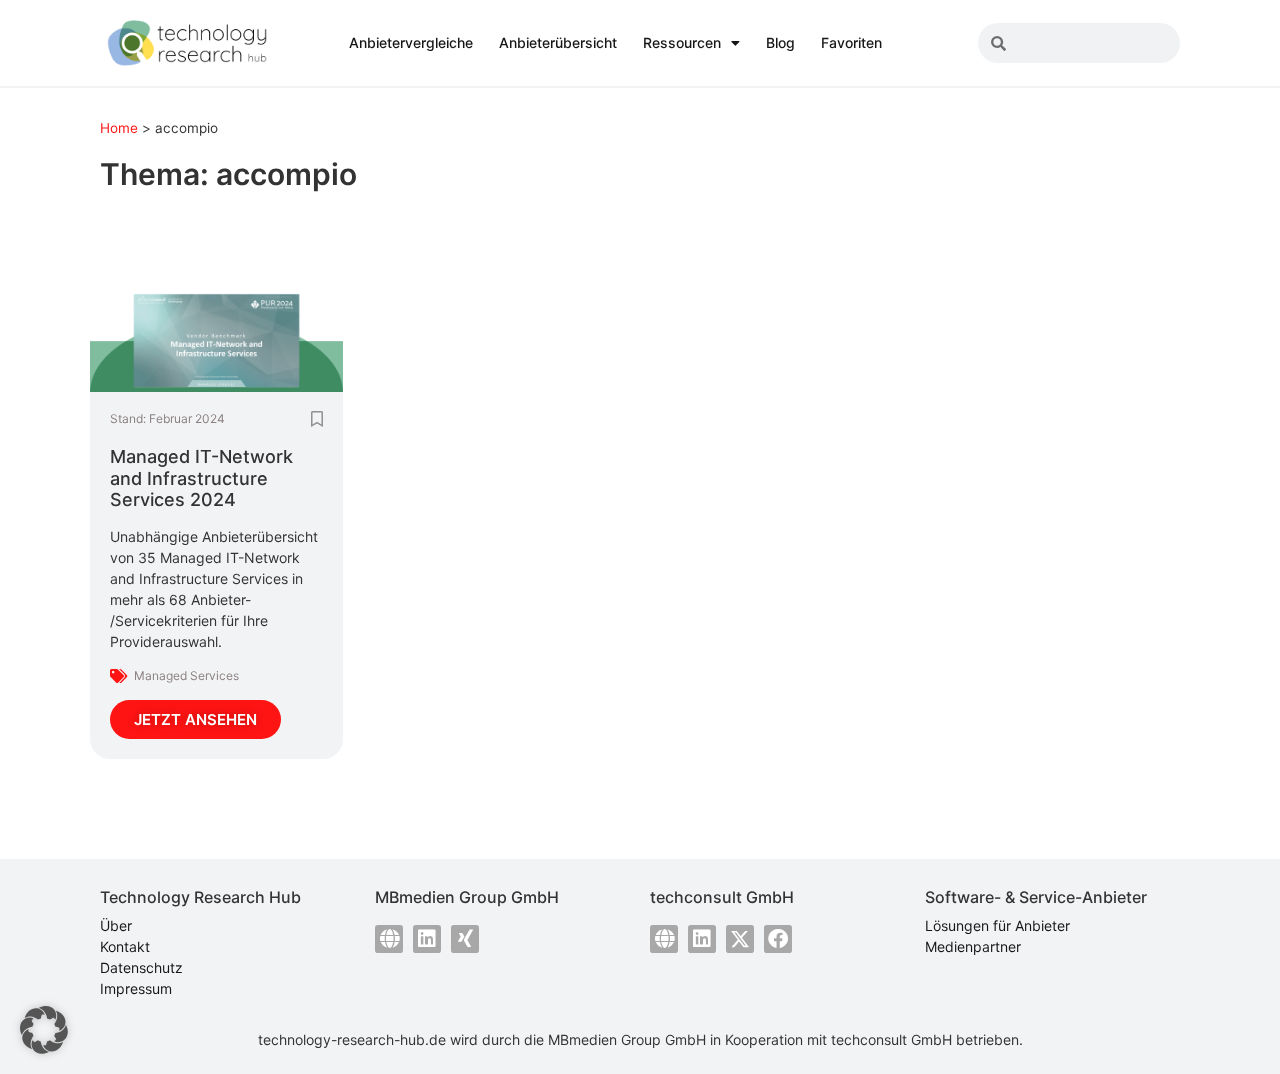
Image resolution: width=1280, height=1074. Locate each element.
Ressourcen (682, 42)
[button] (44, 1030)
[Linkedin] (427, 939)
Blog (780, 42)
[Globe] (389, 939)
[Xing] (465, 939)
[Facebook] (778, 939)
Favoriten (851, 42)
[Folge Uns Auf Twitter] (740, 939)
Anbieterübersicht (558, 42)
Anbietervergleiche (411, 42)
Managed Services (186, 675)
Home (119, 128)
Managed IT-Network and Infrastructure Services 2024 (201, 478)
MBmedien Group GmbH (627, 1039)
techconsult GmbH (891, 1039)
